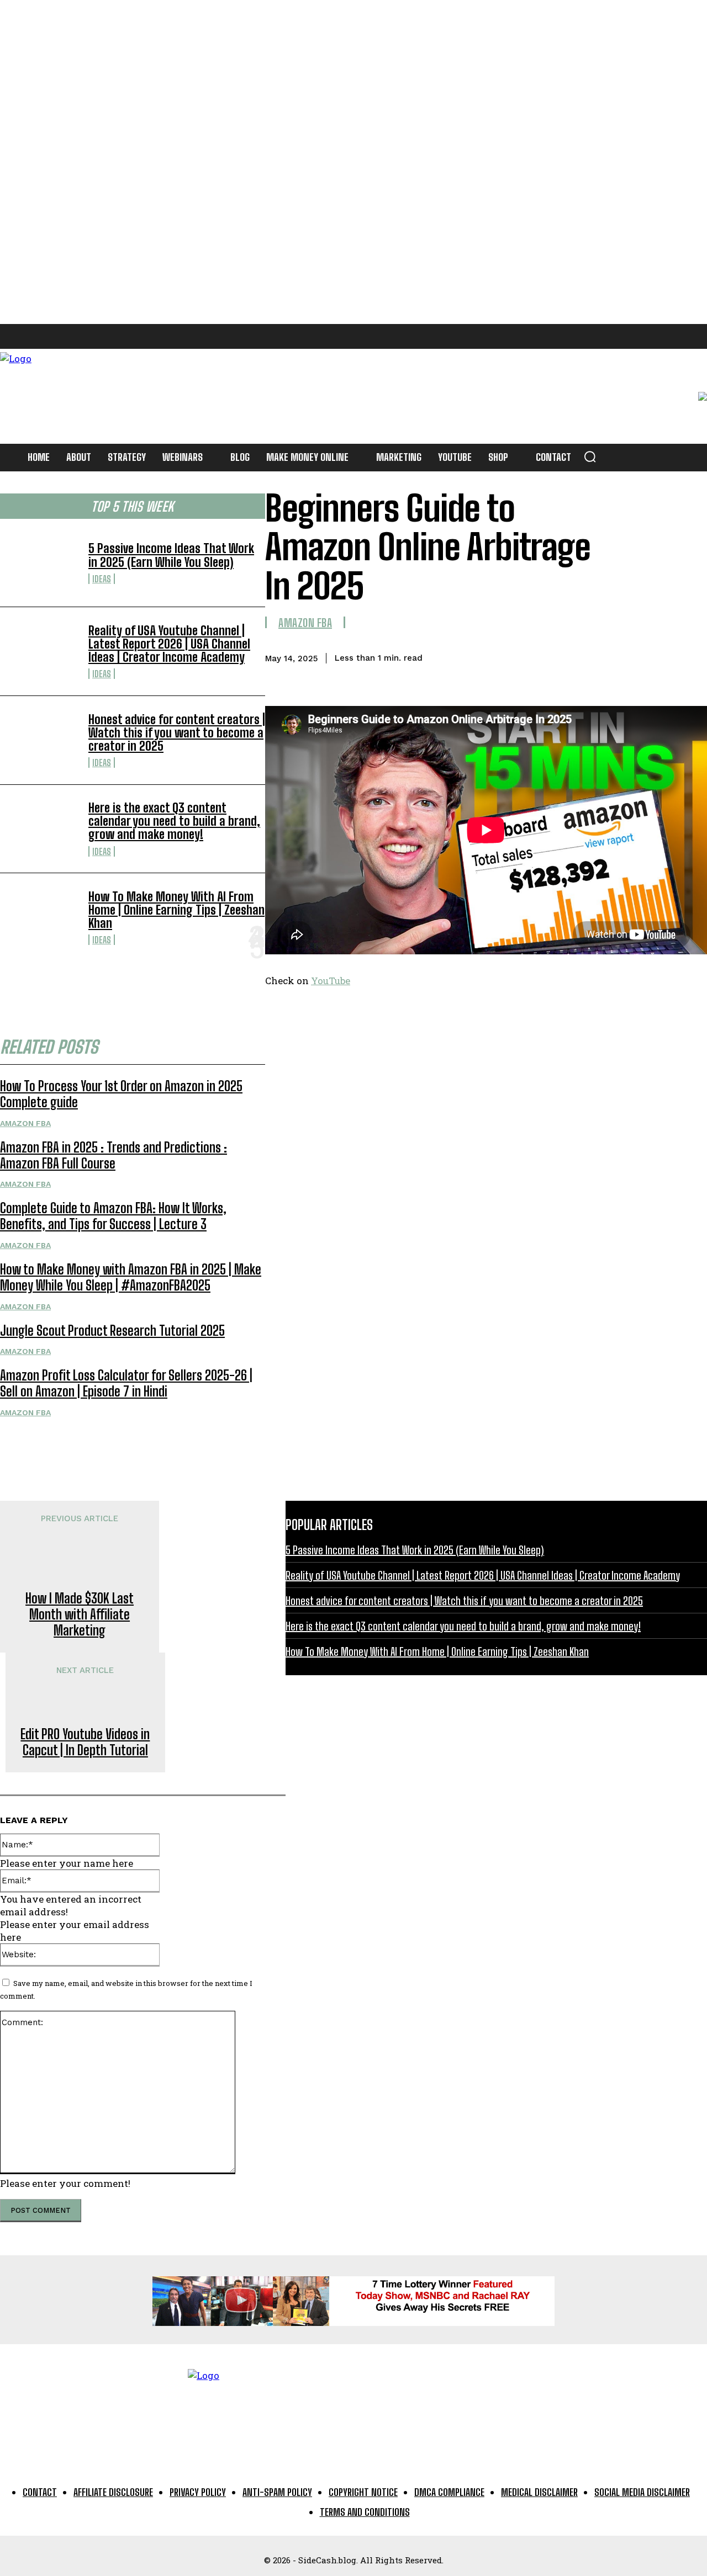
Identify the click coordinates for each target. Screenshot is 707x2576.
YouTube (331, 981)
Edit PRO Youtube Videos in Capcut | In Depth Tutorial (85, 1742)
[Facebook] (10, 336)
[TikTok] (109, 336)
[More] (688, 656)
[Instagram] (35, 336)
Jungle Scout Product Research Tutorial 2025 (112, 1331)
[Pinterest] (84, 336)
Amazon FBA (25, 1123)
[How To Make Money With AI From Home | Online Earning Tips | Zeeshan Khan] (40, 917)
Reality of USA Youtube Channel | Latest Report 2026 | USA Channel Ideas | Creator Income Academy (169, 644)
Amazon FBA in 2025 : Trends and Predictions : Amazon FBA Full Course (114, 1155)
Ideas (102, 579)
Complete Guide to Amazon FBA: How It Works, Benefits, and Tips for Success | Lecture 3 (113, 1216)
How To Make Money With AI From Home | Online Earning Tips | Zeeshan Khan (176, 910)
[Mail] (59, 336)
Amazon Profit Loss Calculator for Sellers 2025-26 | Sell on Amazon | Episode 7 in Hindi (126, 1383)
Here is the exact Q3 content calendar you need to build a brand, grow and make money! (174, 821)
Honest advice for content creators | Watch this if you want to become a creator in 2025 (177, 733)
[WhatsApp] (648, 656)
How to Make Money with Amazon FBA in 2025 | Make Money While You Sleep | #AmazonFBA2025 (131, 1277)
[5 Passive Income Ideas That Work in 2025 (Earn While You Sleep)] (40, 563)
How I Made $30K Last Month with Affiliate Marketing (80, 1614)
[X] (134, 336)
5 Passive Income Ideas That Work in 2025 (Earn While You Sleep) (171, 555)
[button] (590, 456)
